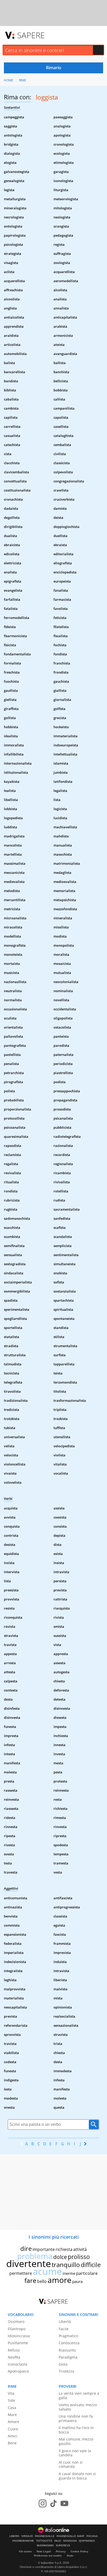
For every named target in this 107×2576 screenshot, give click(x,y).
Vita (11, 2393)
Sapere (31, 35)
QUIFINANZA (87, 2541)
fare (30, 2280)
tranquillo (66, 2265)
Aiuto (70, 2556)
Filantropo (17, 2329)
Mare (12, 2415)
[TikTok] (53, 2503)
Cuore (13, 2429)
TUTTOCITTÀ (44, 2541)
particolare (87, 2273)
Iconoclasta (18, 2364)
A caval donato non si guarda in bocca (77, 2476)
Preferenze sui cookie (48, 2556)
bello (42, 2281)
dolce (60, 2257)
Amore (14, 2422)
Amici (13, 2436)
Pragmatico (68, 2336)
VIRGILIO (27, 2536)
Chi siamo (25, 2551)
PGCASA (92, 2536)
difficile (91, 2265)
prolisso (79, 2257)
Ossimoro (16, 2322)
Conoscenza (69, 2343)
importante (44, 2249)
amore (59, 2280)
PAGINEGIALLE (45, 2536)
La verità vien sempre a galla (79, 2396)
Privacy (61, 2551)
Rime (23, 80)
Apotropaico (18, 2371)
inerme (69, 2273)
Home (9, 80)
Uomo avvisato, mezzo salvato (78, 2407)
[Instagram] (43, 2503)
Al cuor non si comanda (71, 2464)
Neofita (14, 2357)
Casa (12, 2408)
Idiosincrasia (19, 2336)
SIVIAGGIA (70, 2541)
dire (26, 2248)
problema (35, 2256)
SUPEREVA (63, 2546)
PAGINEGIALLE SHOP (71, 2536)
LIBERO (14, 2536)
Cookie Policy (79, 2551)
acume (47, 2271)
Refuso (14, 2350)
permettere (21, 2273)
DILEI (58, 2541)
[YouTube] (64, 2503)
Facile (64, 2329)
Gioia (63, 2364)
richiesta (64, 2249)
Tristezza (66, 2371)
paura (77, 2281)
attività (80, 2249)
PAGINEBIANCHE (23, 2541)
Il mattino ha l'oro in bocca (76, 2430)
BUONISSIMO (45, 2546)
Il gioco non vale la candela (75, 2453)
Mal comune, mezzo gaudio (76, 2441)
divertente (29, 2264)
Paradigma (68, 2357)
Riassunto (67, 2350)
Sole (11, 2400)
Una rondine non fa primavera (76, 2418)
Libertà (65, 2322)
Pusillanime (18, 2343)
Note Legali (44, 2551)
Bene (12, 2443)
